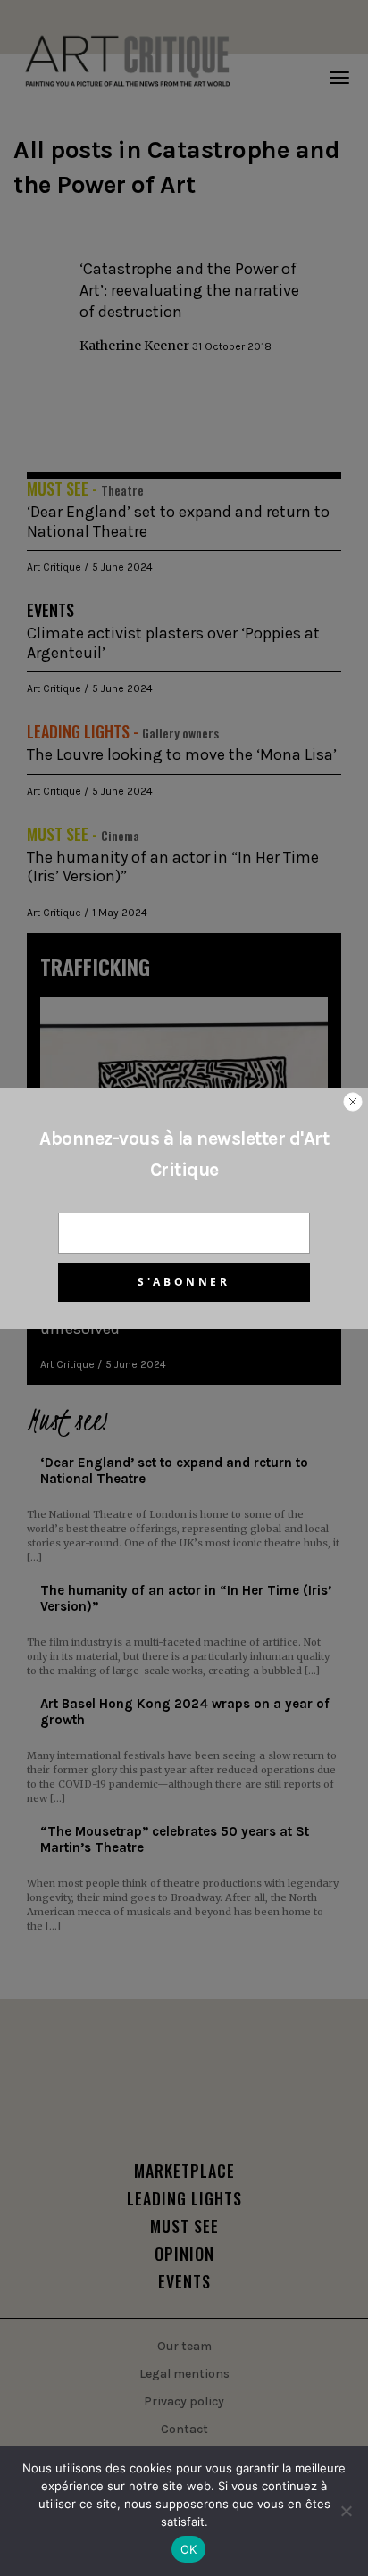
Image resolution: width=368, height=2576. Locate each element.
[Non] (346, 2511)
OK (189, 2549)
